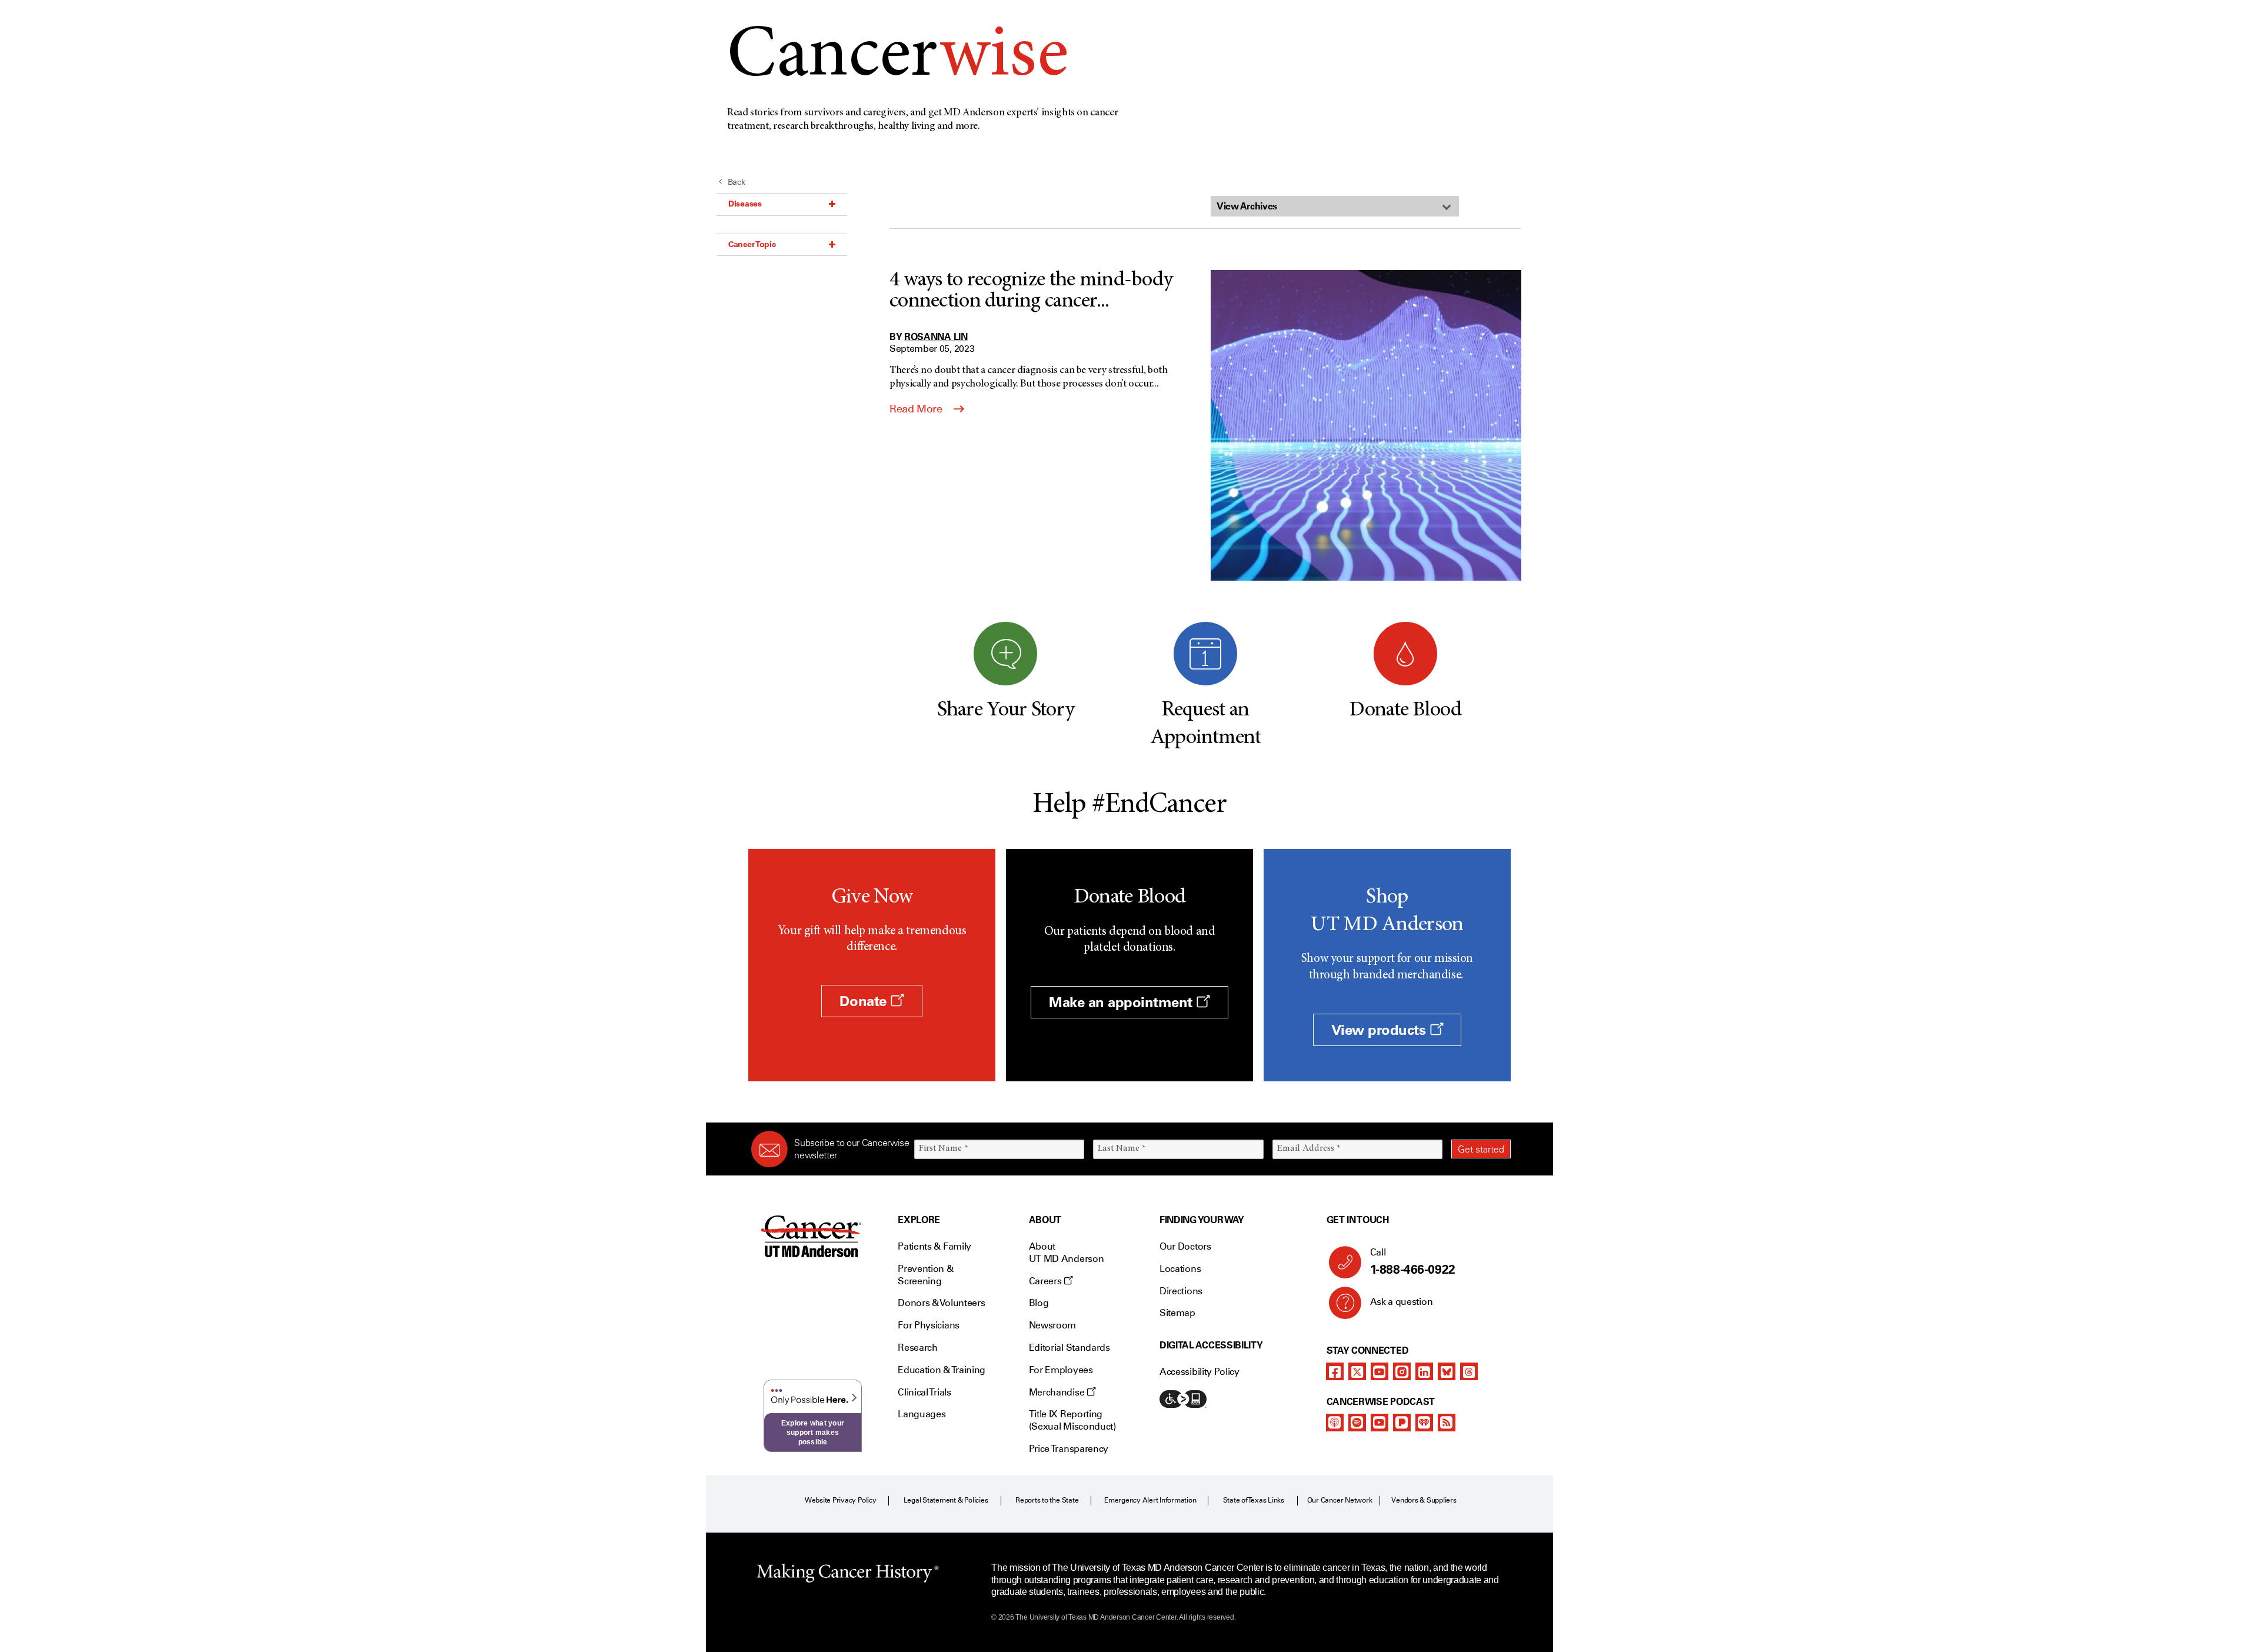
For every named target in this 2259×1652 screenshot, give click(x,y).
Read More (917, 409)
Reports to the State (1047, 1500)
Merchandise (1058, 1392)
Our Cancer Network (1340, 1500)
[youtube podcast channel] (1380, 1423)
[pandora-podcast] (1402, 1423)
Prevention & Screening (925, 1275)
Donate (865, 1001)
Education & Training (942, 1370)
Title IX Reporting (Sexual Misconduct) (1072, 1420)
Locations (1180, 1269)
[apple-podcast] (1335, 1423)
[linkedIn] (1424, 1371)
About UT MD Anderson (1067, 1253)
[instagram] (1402, 1371)
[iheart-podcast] (1424, 1423)
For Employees (1061, 1370)
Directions (1181, 1291)
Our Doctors (1185, 1246)
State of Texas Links (1254, 1500)
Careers (1046, 1281)
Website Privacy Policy (841, 1500)
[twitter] (1357, 1371)
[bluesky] (1447, 1371)
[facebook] (1335, 1371)
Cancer (897, 58)
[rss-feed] (1447, 1423)
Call (1413, 1262)
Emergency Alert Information (1150, 1500)
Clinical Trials (924, 1392)
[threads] (1469, 1371)
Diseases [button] (745, 204)
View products (1380, 1030)
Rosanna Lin (936, 337)
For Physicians (929, 1325)
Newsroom (1052, 1325)
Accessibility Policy (1200, 1372)
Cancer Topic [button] (752, 244)
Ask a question (1402, 1302)
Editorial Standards (1069, 1348)
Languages (922, 1414)
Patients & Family (934, 1246)
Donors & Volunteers (941, 1303)
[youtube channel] (1380, 1371)
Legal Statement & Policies (946, 1500)
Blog (1039, 1303)
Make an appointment (1122, 1002)
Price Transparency (1069, 1449)
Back (737, 182)
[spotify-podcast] (1357, 1423)
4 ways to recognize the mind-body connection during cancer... (1031, 291)
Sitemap (1177, 1313)
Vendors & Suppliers (1424, 1500)
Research (917, 1348)
